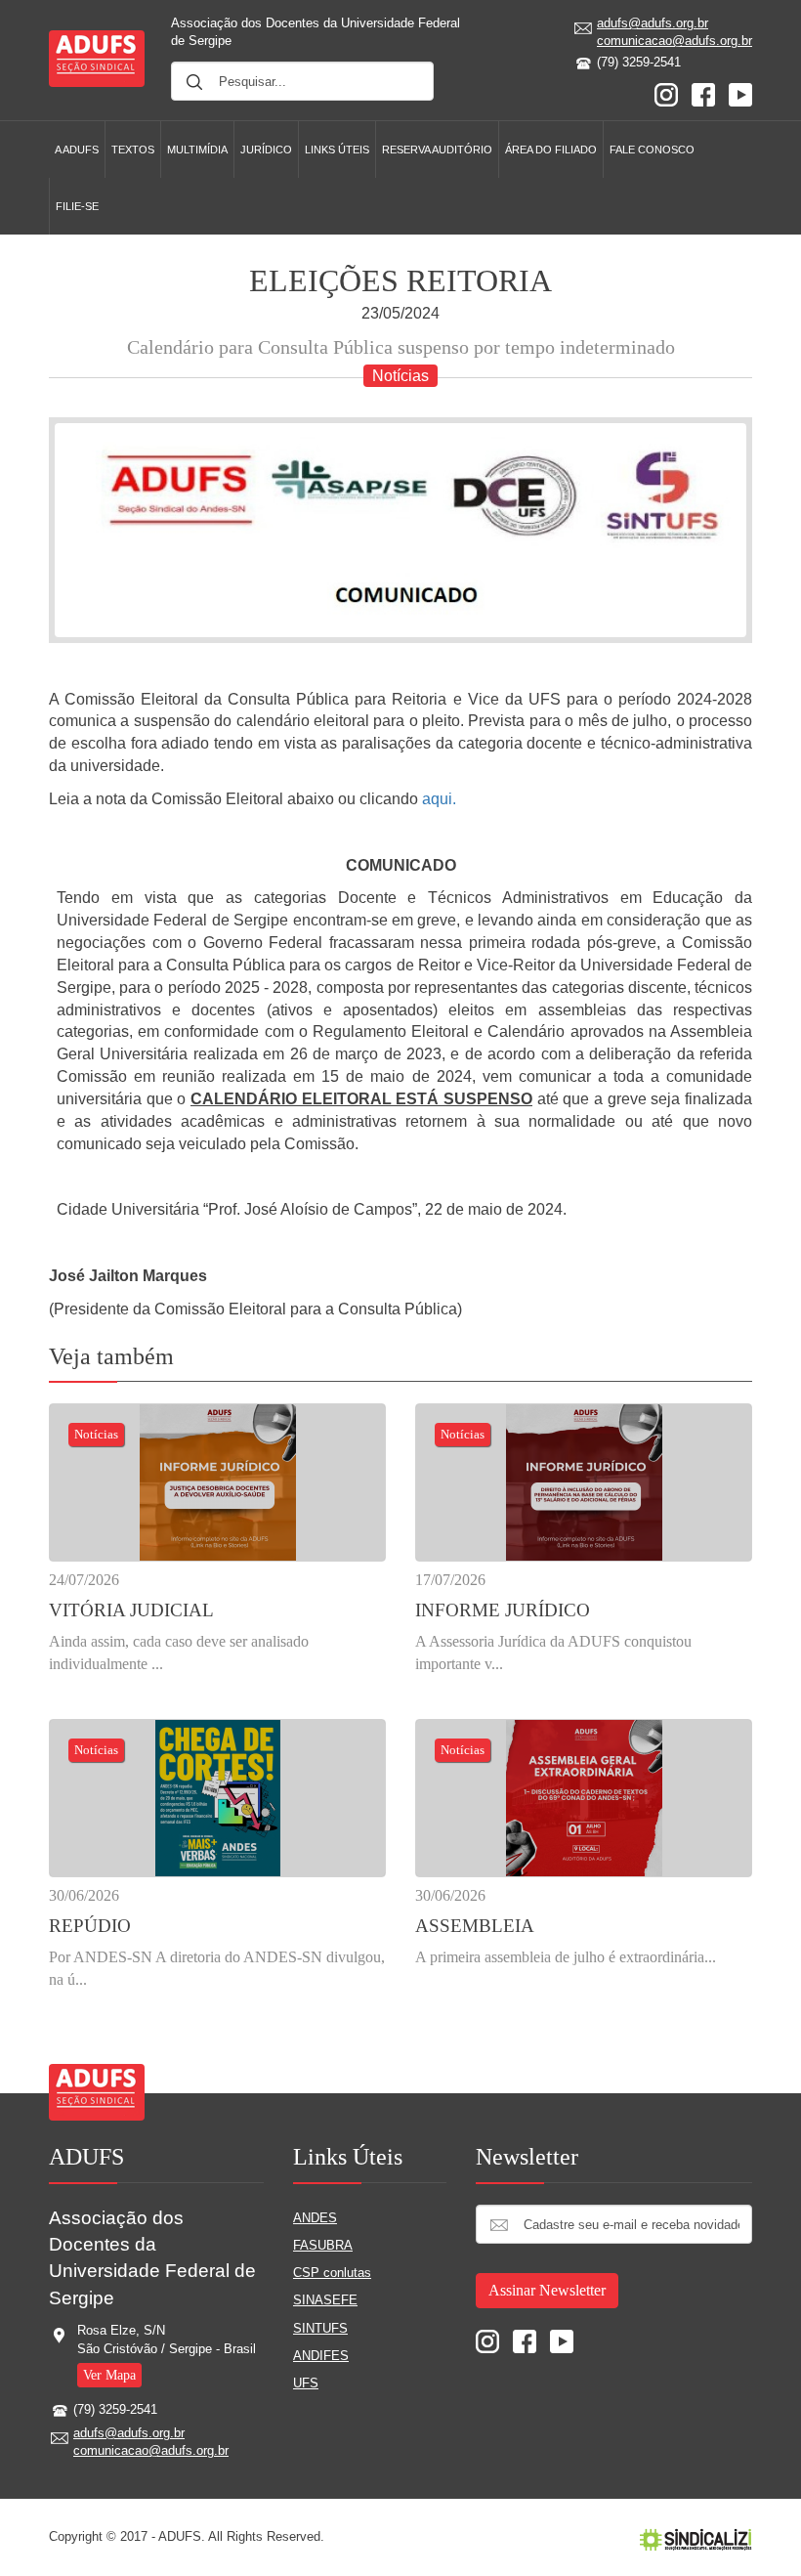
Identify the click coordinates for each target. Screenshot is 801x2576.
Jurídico (266, 150)
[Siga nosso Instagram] (666, 93)
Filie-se (77, 206)
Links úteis (337, 150)
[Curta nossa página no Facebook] (703, 93)
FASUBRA (323, 2245)
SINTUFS (320, 2328)
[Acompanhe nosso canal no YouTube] (740, 93)
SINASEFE (325, 2300)
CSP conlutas (332, 2273)
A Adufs (77, 150)
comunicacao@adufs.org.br (675, 41)
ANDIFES (321, 2356)
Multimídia (197, 150)
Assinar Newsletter (547, 2290)
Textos (133, 150)
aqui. (439, 799)
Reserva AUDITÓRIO (437, 150)
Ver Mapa (109, 2375)
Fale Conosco (652, 150)
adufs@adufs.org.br (653, 23)
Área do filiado (551, 150)
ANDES (315, 2218)
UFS (306, 2383)
